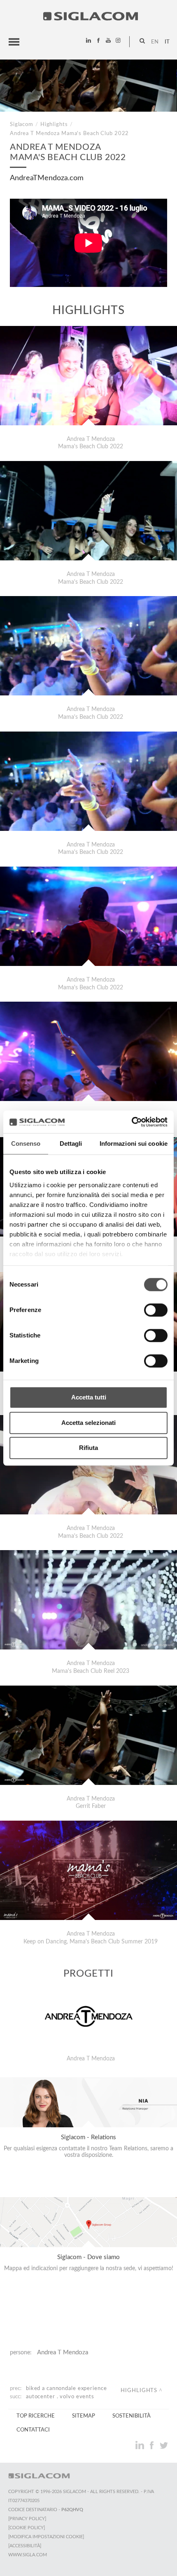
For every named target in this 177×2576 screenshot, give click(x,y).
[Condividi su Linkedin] (141, 2445)
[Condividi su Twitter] (164, 2445)
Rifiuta (88, 1448)
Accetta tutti (89, 1397)
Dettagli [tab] (71, 1143)
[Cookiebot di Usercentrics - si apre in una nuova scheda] (132, 1122)
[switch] (156, 1310)
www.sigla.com (28, 2555)
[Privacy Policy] (27, 2519)
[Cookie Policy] (27, 2528)
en (155, 42)
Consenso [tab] (26, 1143)
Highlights (54, 124)
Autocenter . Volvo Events (60, 2397)
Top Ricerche (36, 2416)
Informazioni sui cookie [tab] (134, 1143)
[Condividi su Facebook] (153, 2445)
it (167, 42)
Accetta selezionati (88, 1423)
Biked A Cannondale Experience (66, 2388)
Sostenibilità (132, 2416)
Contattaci (33, 2430)
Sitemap (84, 2416)
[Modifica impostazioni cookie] (46, 2537)
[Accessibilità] (25, 2546)
